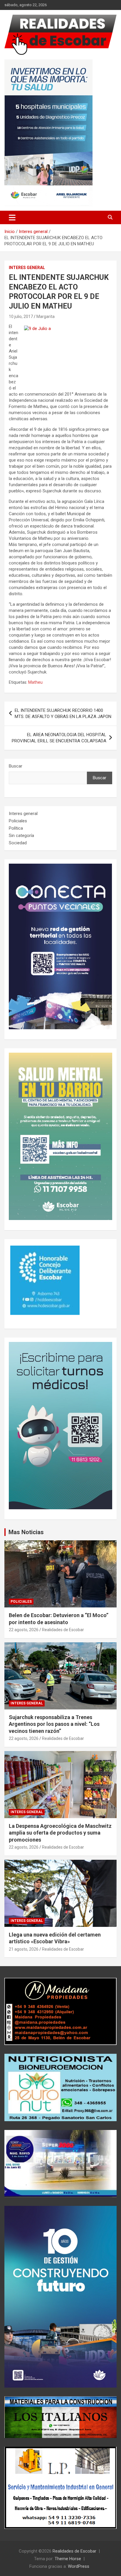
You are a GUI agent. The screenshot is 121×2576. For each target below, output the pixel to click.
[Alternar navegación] (12, 217)
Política (16, 828)
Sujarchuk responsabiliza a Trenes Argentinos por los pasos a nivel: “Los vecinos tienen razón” (54, 1724)
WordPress (79, 2566)
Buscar (16, 766)
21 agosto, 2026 (24, 1949)
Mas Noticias (26, 1532)
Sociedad (18, 843)
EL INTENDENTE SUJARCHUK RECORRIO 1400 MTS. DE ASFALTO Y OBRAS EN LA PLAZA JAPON (63, 713)
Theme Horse (68, 2559)
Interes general (27, 268)
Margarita (46, 317)
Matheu (35, 682)
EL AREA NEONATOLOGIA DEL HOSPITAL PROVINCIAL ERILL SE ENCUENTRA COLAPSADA (59, 738)
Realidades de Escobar (63, 1630)
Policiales (18, 821)
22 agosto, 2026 (24, 1630)
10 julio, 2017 (21, 317)
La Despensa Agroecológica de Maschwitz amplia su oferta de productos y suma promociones (60, 1833)
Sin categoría (21, 836)
